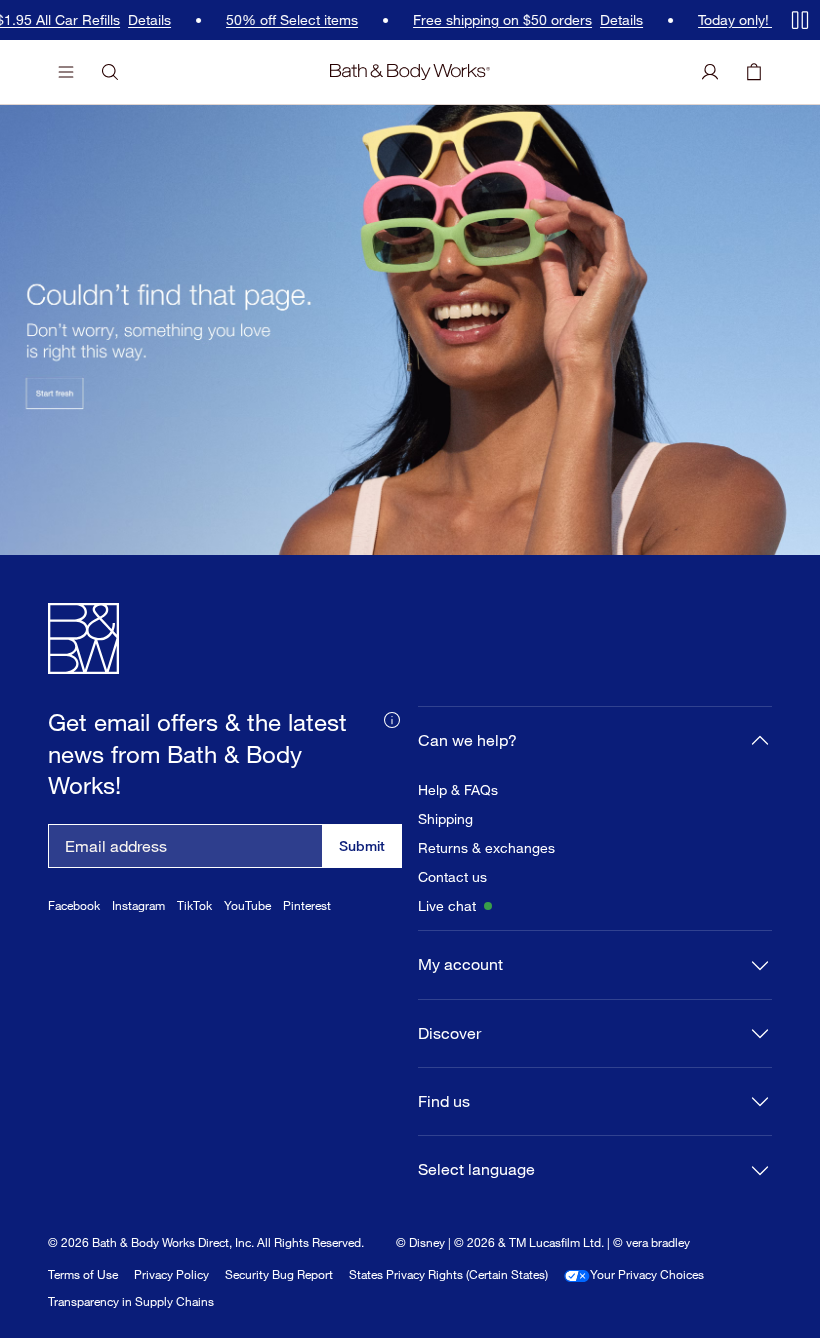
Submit (362, 845)
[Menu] (66, 72)
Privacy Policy (171, 1274)
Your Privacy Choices (647, 1274)
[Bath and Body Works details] (392, 718)
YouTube (247, 905)
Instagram (138, 905)
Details (139, 20)
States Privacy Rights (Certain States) (448, 1274)
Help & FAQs (458, 790)
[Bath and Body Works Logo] (410, 72)
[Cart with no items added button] (754, 72)
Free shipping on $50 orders (492, 20)
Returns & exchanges (486, 848)
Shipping (445, 819)
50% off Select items (282, 20)
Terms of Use (83, 1274)
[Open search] (110, 72)
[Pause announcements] (800, 20)
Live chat (447, 906)
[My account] (710, 72)
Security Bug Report (279, 1274)
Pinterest (307, 905)
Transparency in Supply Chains (131, 1301)
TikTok (194, 905)
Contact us (452, 877)
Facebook (74, 905)
